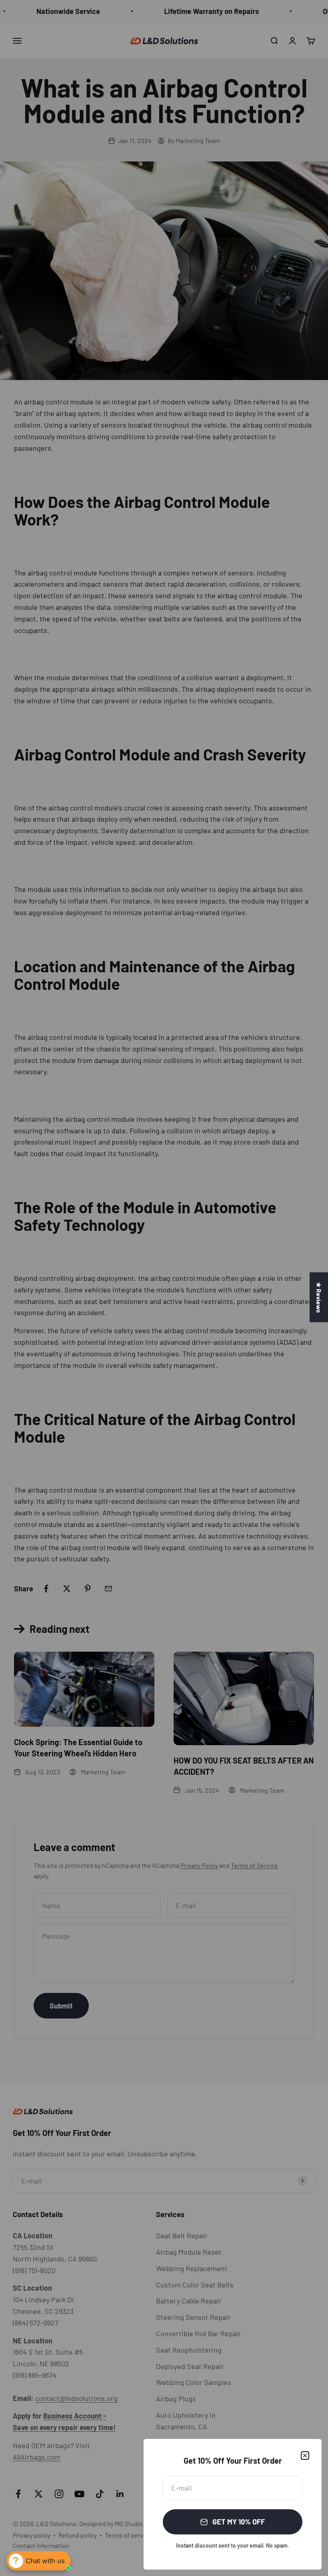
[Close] (305, 2456)
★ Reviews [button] (319, 1297)
